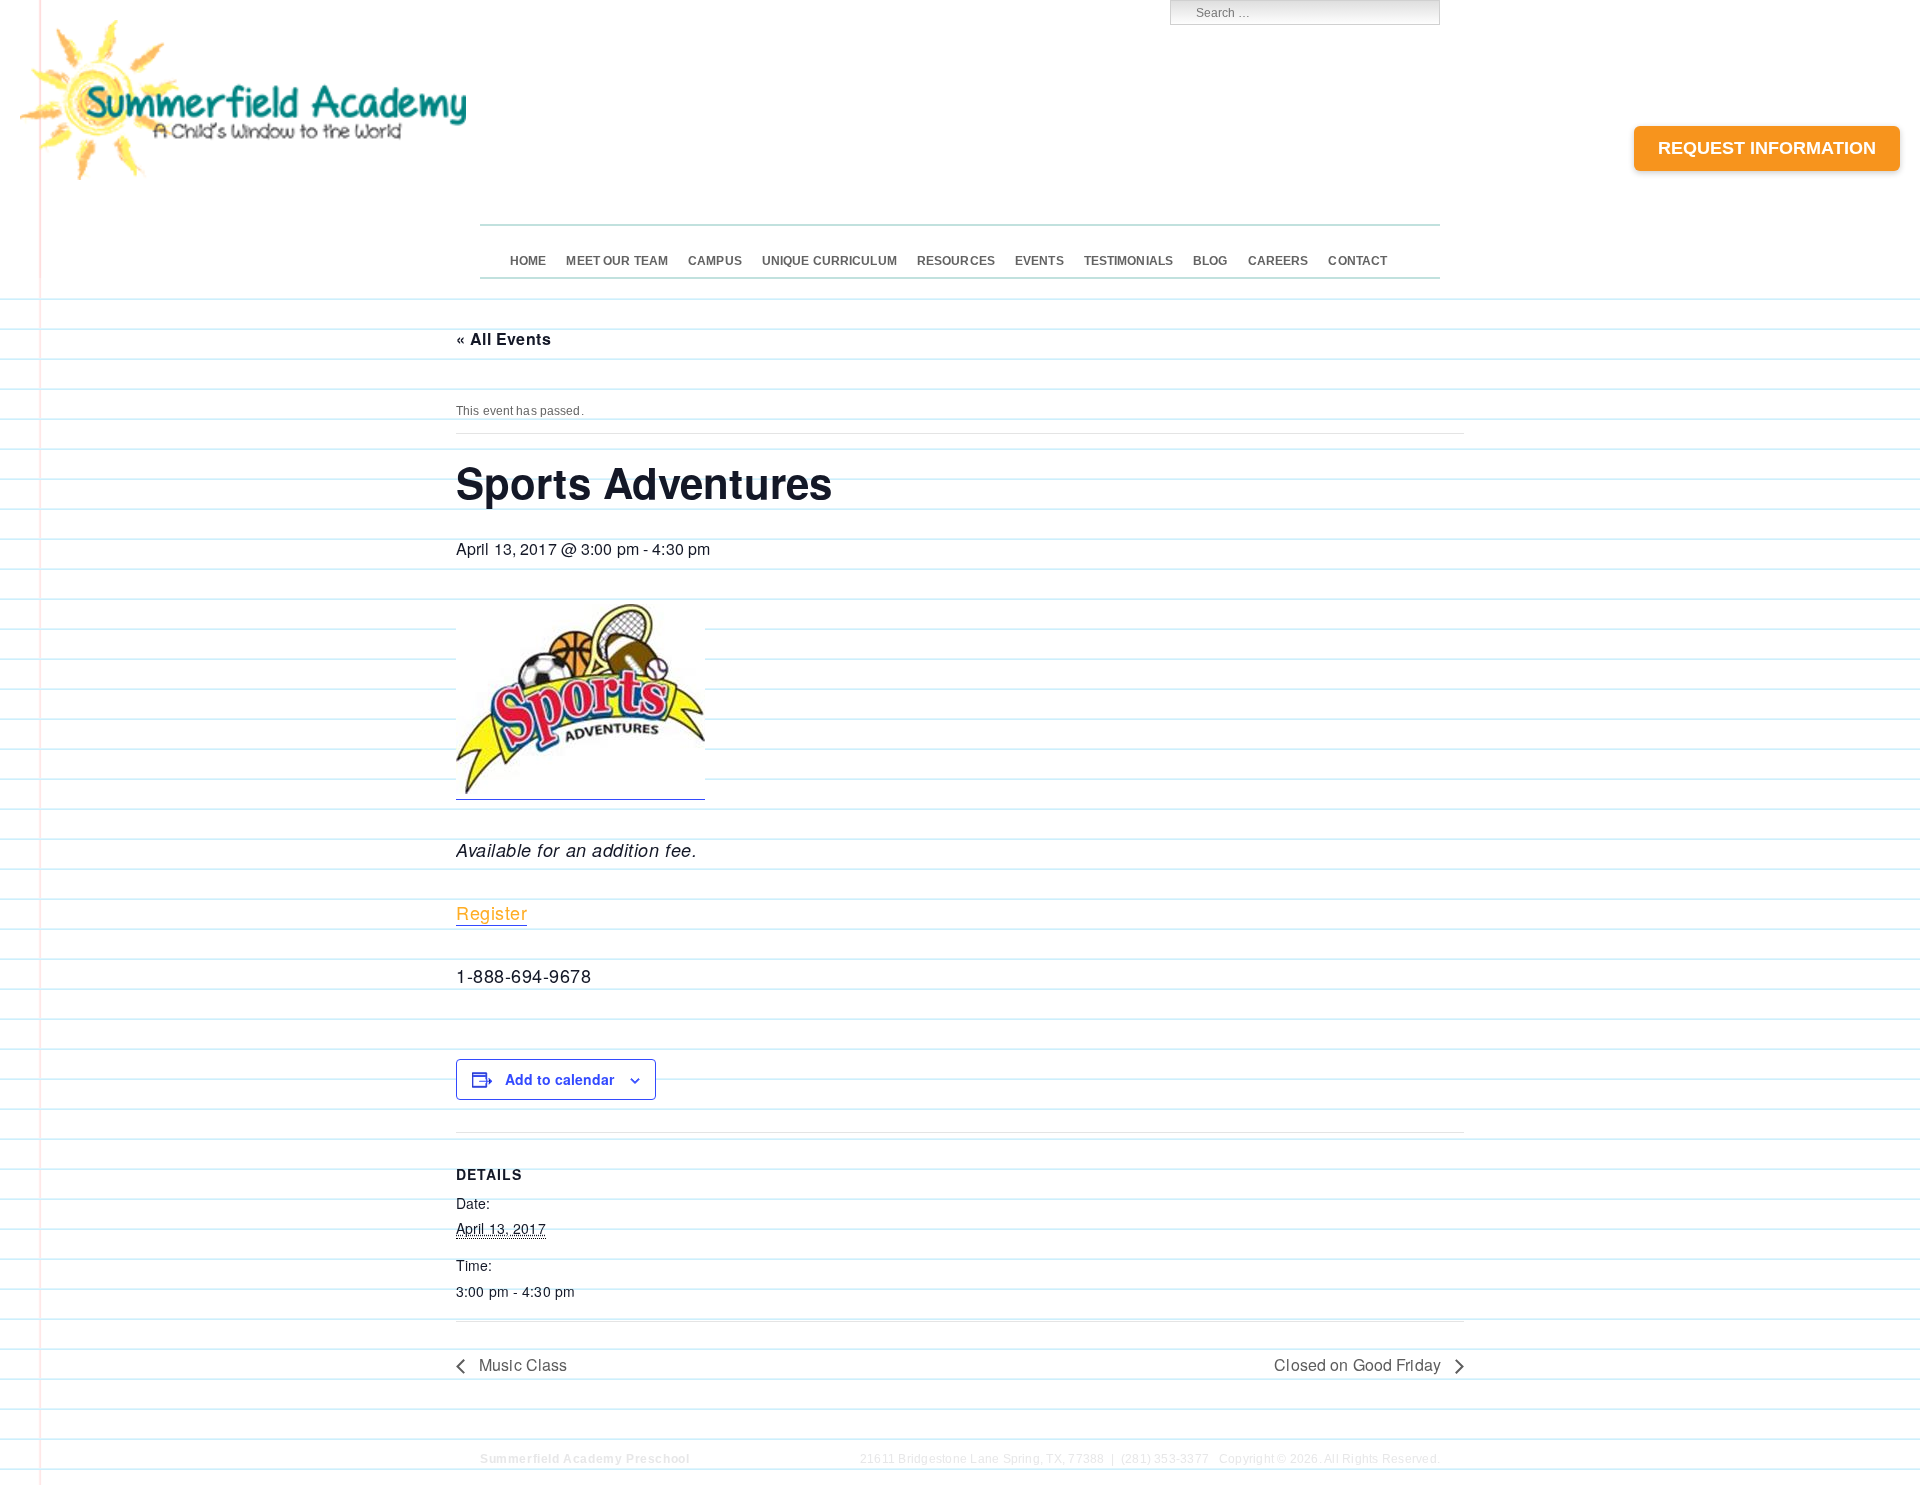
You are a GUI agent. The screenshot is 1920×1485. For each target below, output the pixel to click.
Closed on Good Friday (1359, 1364)
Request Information (1767, 148)
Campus (715, 261)
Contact (1357, 261)
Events (1039, 261)
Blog (1210, 261)
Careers (1278, 261)
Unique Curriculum (829, 261)
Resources (956, 261)
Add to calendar (559, 1079)
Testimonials (1128, 261)
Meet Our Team (617, 261)
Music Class (521, 1364)
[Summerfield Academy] (243, 176)
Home (528, 261)
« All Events (503, 338)
